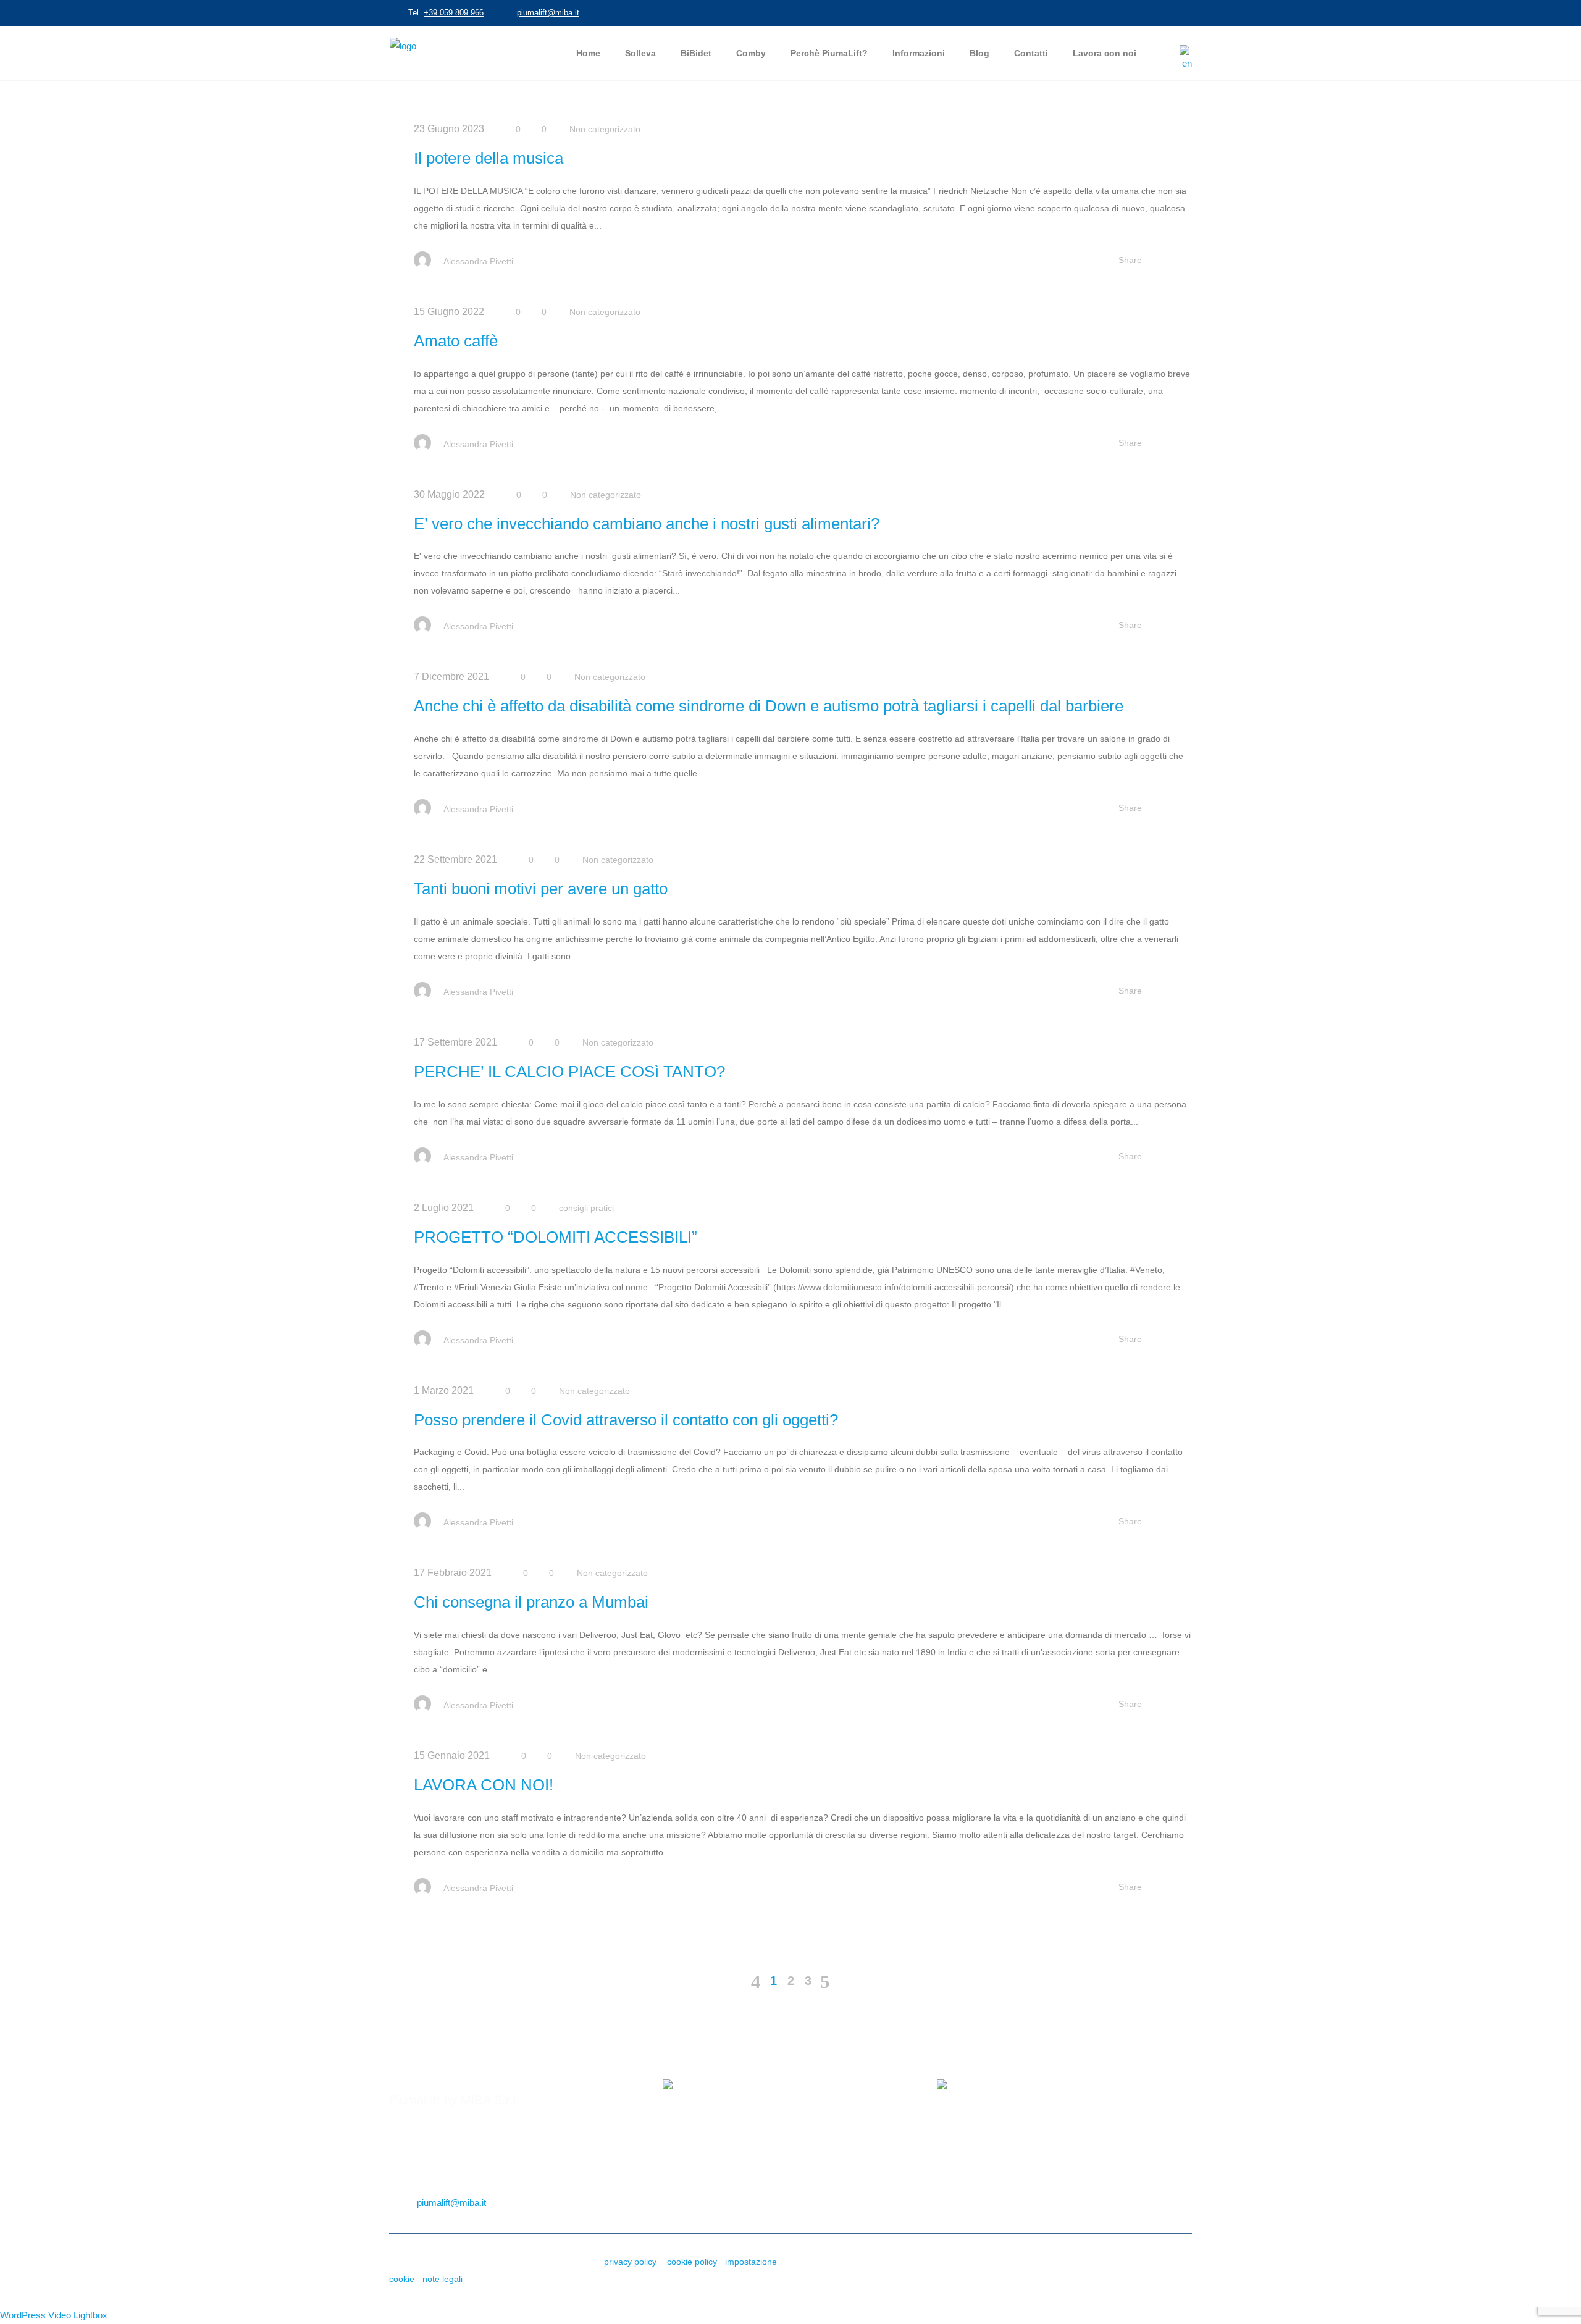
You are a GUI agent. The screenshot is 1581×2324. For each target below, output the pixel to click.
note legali (442, 2279)
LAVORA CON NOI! (484, 1785)
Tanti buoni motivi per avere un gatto (541, 889)
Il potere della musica (489, 158)
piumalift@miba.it (548, 13)
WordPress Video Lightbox (54, 2315)
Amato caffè (456, 341)
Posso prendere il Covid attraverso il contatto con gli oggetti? (626, 1420)
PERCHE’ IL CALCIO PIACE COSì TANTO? (569, 1072)
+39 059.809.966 (454, 13)
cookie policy (692, 2262)
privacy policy (630, 2262)
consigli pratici (586, 1208)
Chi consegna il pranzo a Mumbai (531, 1602)
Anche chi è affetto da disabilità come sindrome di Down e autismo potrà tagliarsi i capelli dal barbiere (769, 706)
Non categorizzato (605, 129)
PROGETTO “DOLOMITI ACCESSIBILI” (556, 1237)
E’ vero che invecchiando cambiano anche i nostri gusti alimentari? (647, 524)
